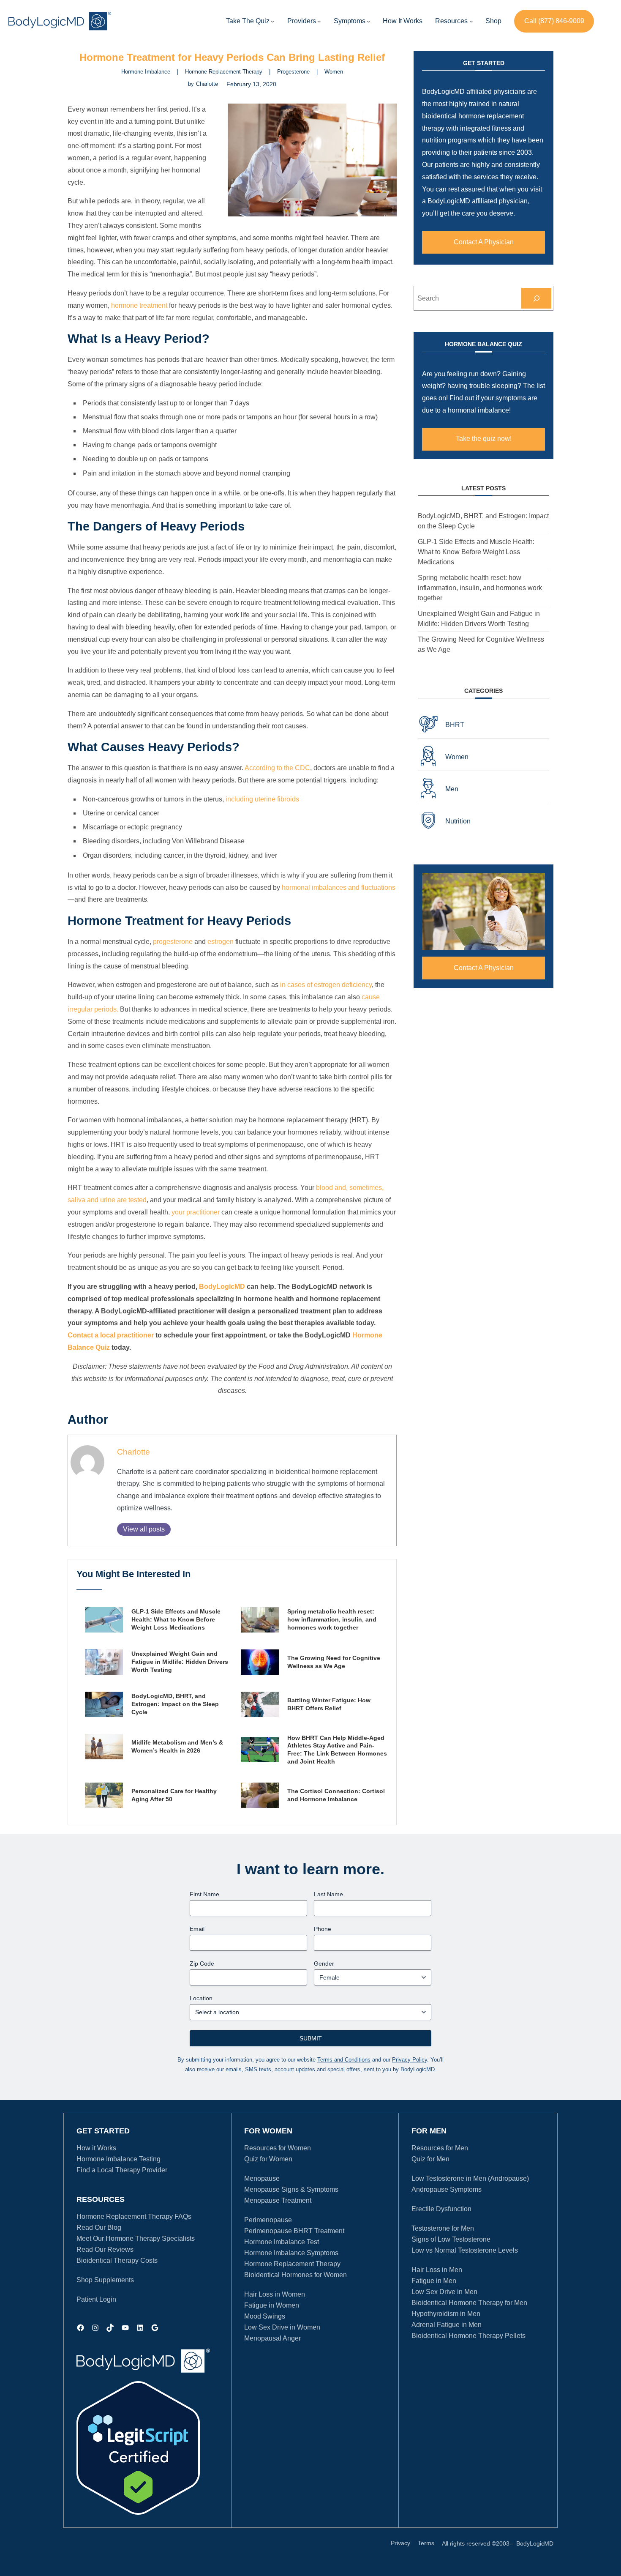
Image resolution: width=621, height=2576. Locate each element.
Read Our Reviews (105, 2249)
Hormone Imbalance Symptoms (291, 2253)
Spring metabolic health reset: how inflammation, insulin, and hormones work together (332, 1619)
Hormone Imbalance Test (282, 2242)
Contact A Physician (484, 242)
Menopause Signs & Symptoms (291, 2189)
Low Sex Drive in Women (282, 2327)
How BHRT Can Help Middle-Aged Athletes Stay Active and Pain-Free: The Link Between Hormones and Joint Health (337, 1750)
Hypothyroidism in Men (446, 2314)
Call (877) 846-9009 (554, 21)
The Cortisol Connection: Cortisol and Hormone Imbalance (336, 1795)
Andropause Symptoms (447, 2189)
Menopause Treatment (278, 2200)
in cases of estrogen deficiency (326, 985)
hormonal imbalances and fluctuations (339, 887)
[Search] (536, 298)
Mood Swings (265, 2316)
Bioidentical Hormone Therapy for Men (469, 2303)
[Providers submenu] (319, 21)
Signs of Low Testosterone (451, 2239)
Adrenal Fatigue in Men (447, 2325)
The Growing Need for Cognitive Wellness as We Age (334, 1662)
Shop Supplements (105, 2280)
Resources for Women (278, 2148)
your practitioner (196, 1212)
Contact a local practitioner (111, 1335)
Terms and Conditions (344, 2060)
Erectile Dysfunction (441, 2209)
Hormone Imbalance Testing (118, 2159)
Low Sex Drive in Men (444, 2292)
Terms (426, 2543)
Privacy (400, 2543)
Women (334, 72)
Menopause (262, 2178)
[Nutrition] (483, 821)
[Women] (483, 757)
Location (201, 1998)
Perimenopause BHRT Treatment (294, 2231)
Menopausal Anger (272, 2338)
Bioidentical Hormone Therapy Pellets (468, 2336)
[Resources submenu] (471, 21)
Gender (324, 1963)
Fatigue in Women (272, 2305)
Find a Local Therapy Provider (122, 2170)
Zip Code (202, 1963)
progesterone (173, 942)
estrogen (221, 942)
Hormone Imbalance (146, 72)
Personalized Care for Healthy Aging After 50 (174, 1795)
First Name (204, 1894)
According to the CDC (277, 768)
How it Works (96, 2148)
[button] (302, 21)
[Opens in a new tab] (138, 2448)
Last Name (328, 1894)
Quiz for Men (430, 2159)
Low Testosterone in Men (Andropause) (470, 2178)
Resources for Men (440, 2148)
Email (197, 1929)
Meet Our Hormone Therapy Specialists (136, 2238)
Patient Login (96, 2299)
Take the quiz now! (484, 439)
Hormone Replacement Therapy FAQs (134, 2216)
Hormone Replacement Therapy (224, 72)
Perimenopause (268, 2220)
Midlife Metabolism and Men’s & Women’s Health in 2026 (177, 1746)
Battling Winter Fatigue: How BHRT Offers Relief (329, 1704)
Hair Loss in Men (437, 2270)
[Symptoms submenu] (368, 21)
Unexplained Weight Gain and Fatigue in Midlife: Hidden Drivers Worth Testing (180, 1662)
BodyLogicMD (222, 1287)
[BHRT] (483, 725)
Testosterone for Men (443, 2228)
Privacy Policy (410, 2060)
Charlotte (133, 1452)
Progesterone (293, 72)
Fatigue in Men (434, 2281)
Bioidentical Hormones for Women (296, 2275)
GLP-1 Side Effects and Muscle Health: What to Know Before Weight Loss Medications (176, 1619)
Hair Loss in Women (275, 2294)
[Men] (483, 789)
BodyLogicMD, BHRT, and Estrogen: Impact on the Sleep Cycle (175, 1704)
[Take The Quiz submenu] (272, 21)
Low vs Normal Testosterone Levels (465, 2250)
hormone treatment (139, 305)
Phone (323, 1929)
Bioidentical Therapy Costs (117, 2260)
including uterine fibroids (262, 799)
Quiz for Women (268, 2159)
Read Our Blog (99, 2227)
